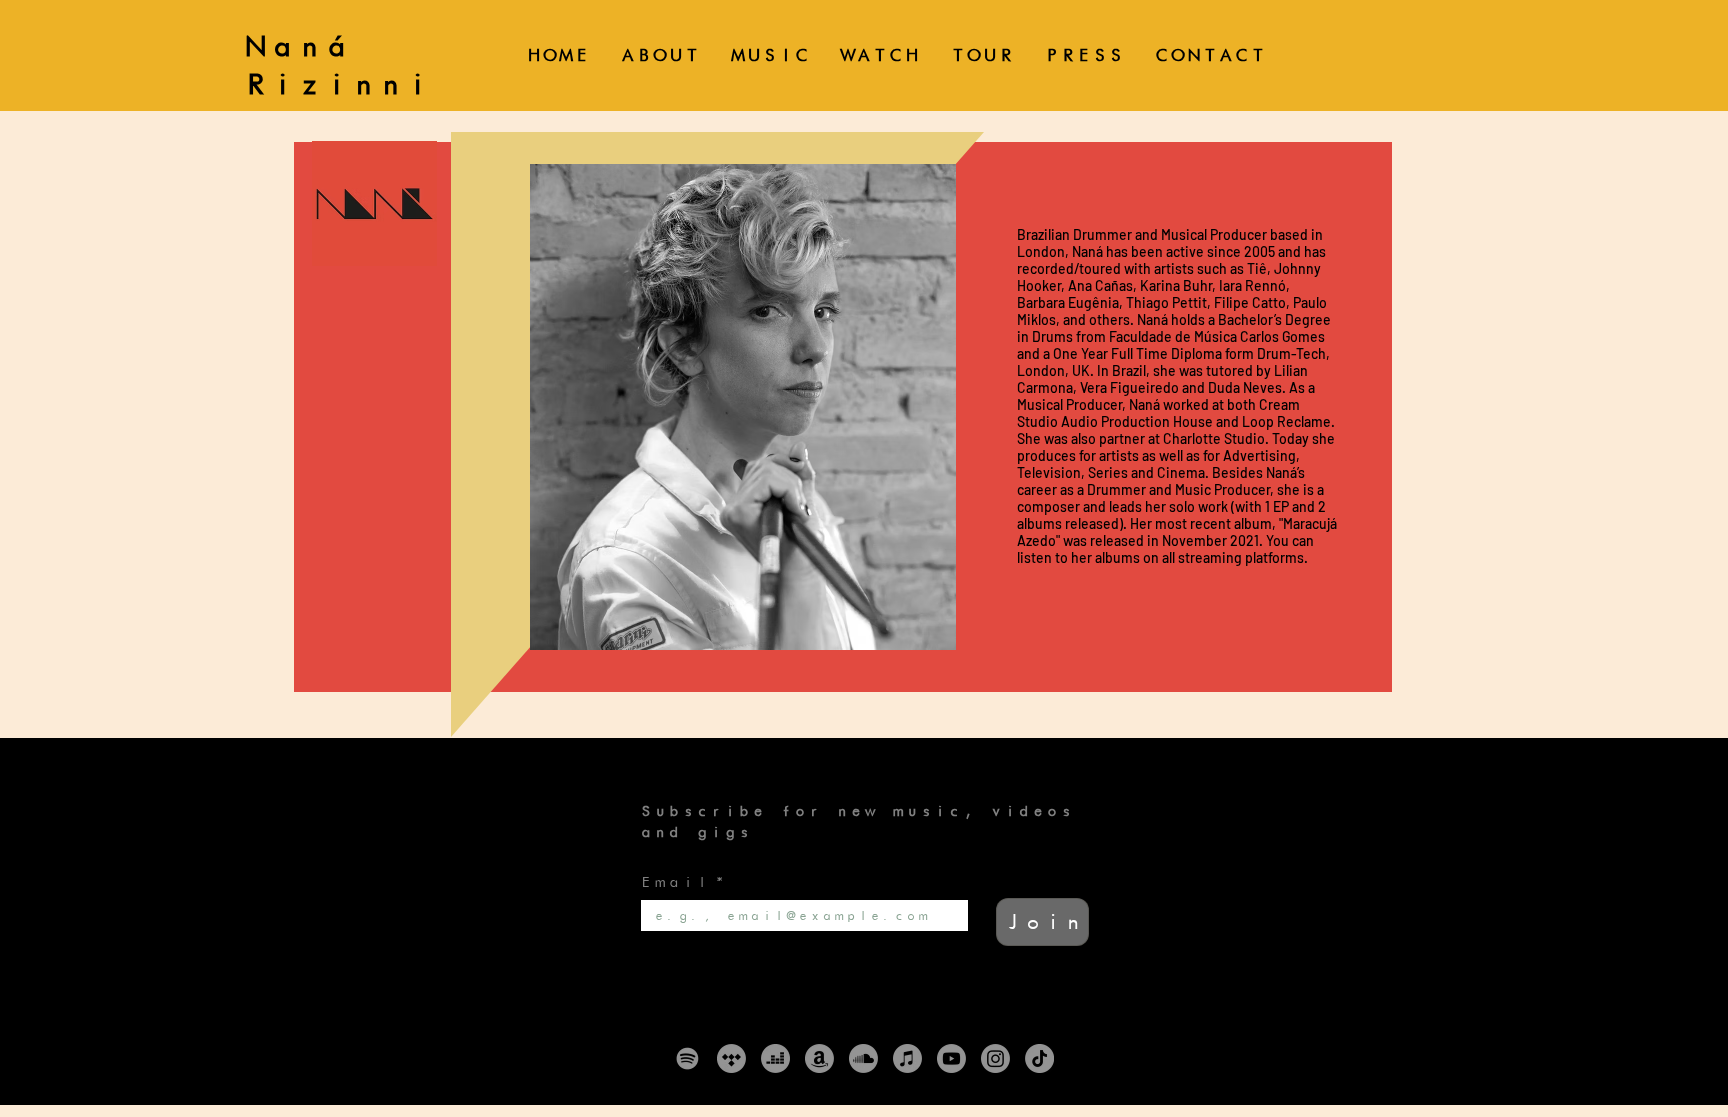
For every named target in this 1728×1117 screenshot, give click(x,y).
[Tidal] (731, 1058)
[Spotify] (687, 1058)
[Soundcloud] (863, 1058)
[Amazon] (819, 1058)
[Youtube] (951, 1058)
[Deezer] (775, 1058)
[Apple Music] (907, 1058)
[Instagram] (995, 1058)
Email (683, 881)
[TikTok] (1039, 1058)
